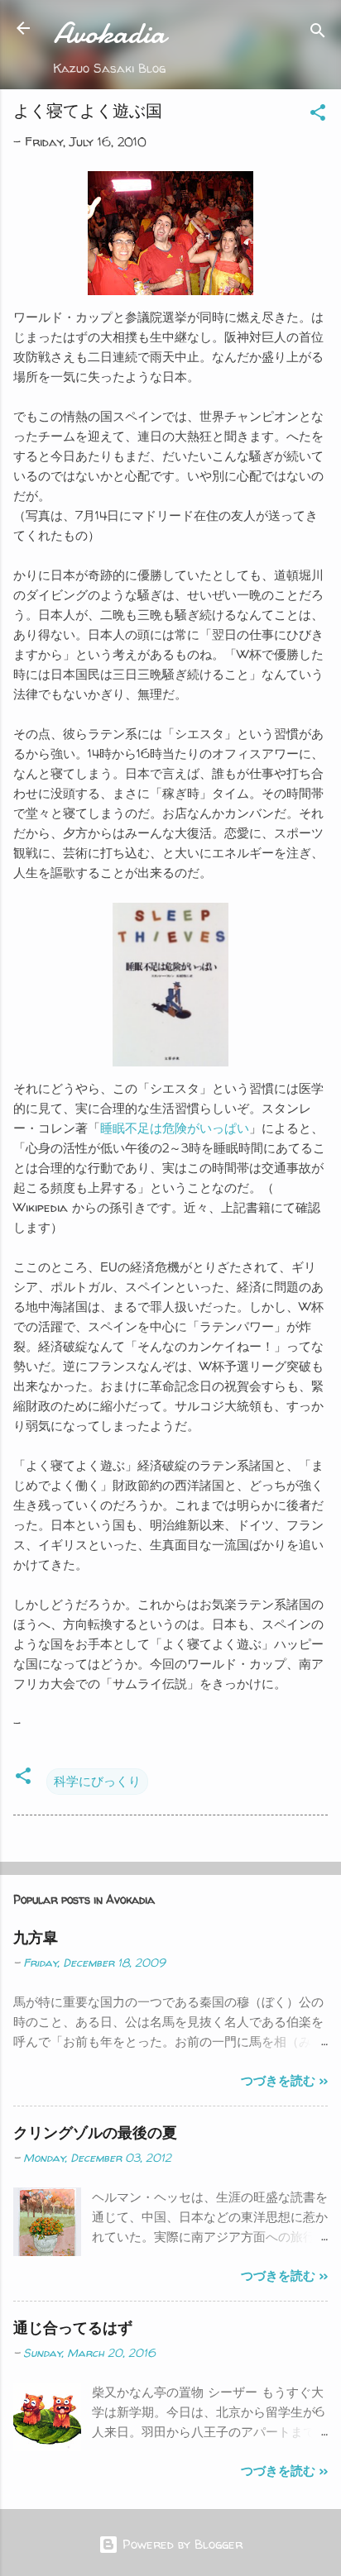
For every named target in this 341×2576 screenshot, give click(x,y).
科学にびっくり (97, 1781)
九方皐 (36, 1937)
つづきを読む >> (284, 2080)
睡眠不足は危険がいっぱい (175, 1128)
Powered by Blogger (180, 2544)
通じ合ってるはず (73, 2328)
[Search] (318, 33)
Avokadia (110, 33)
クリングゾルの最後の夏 (95, 2132)
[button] (318, 115)
